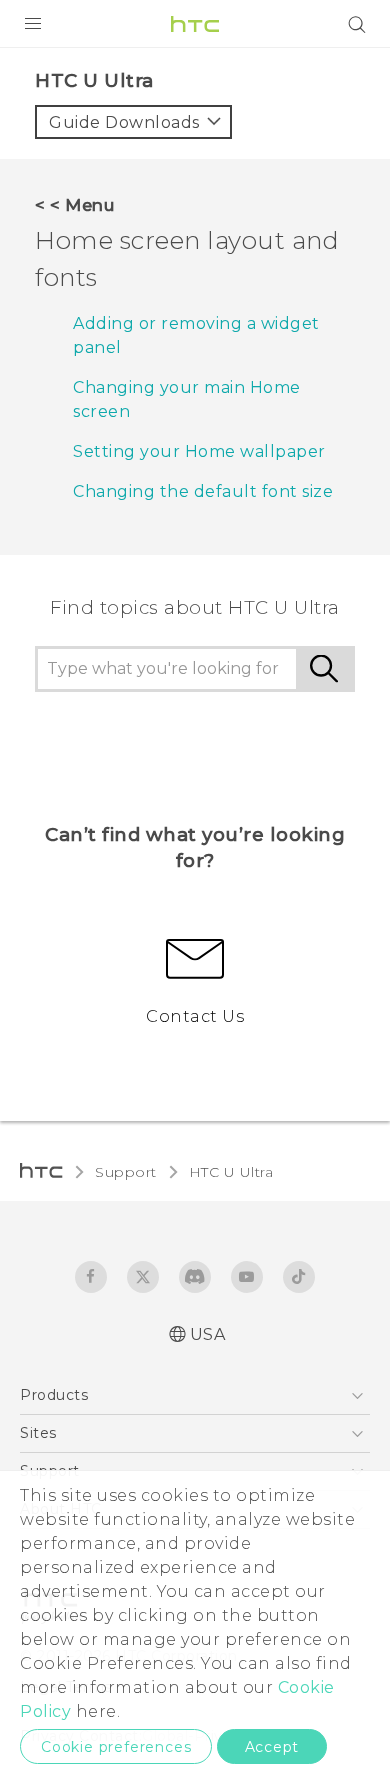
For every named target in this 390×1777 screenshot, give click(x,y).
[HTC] (195, 24)
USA (208, 1334)
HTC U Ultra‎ (231, 1172)
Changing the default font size (203, 491)
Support (126, 1172)
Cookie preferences (116, 1747)
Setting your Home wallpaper (199, 451)
